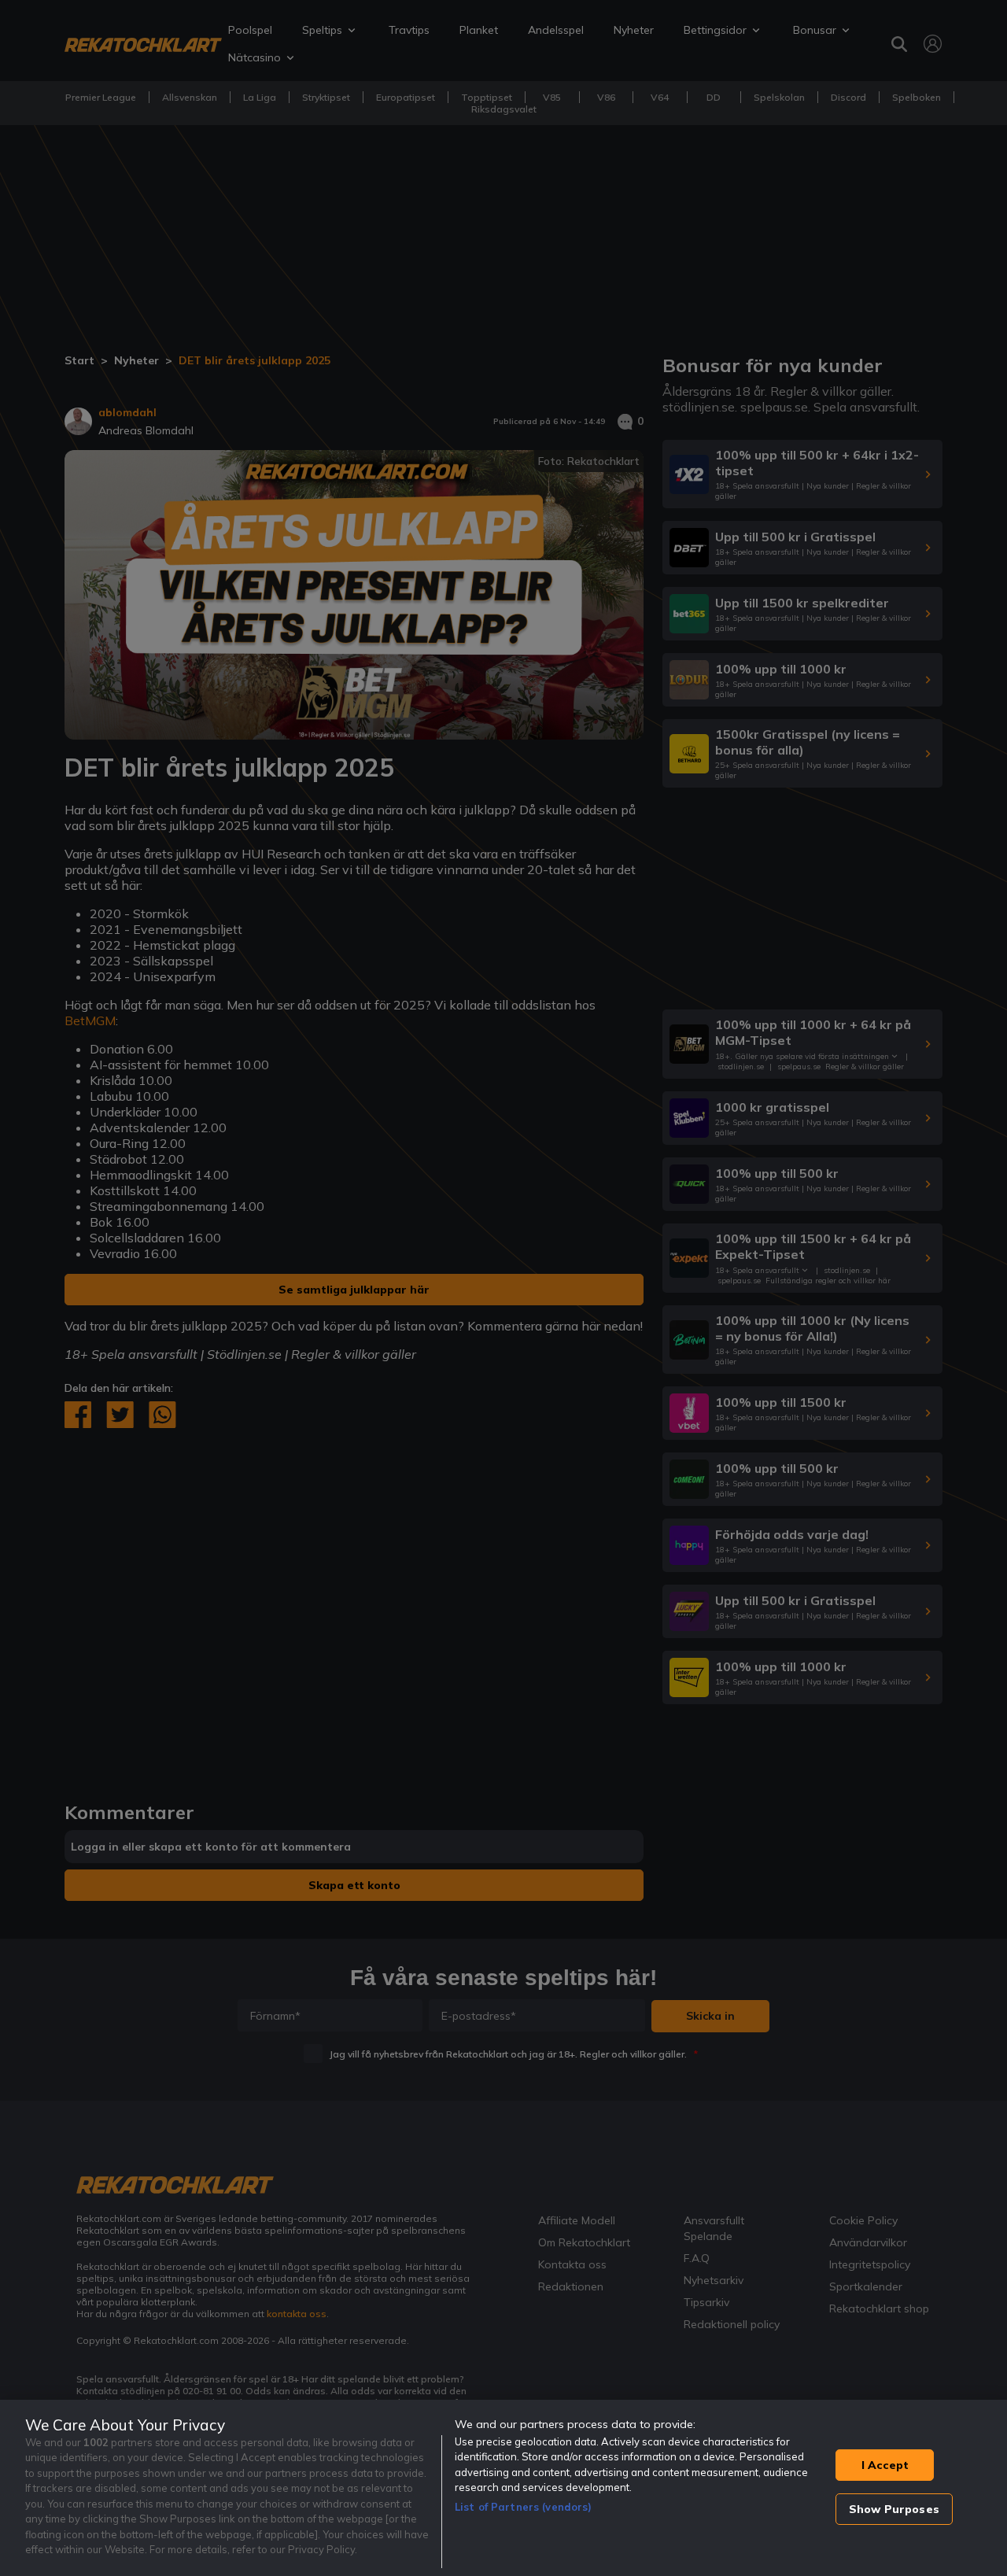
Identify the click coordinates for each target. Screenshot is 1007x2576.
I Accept (885, 2465)
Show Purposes (894, 2509)
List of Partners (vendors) (523, 2507)
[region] (503, 2488)
